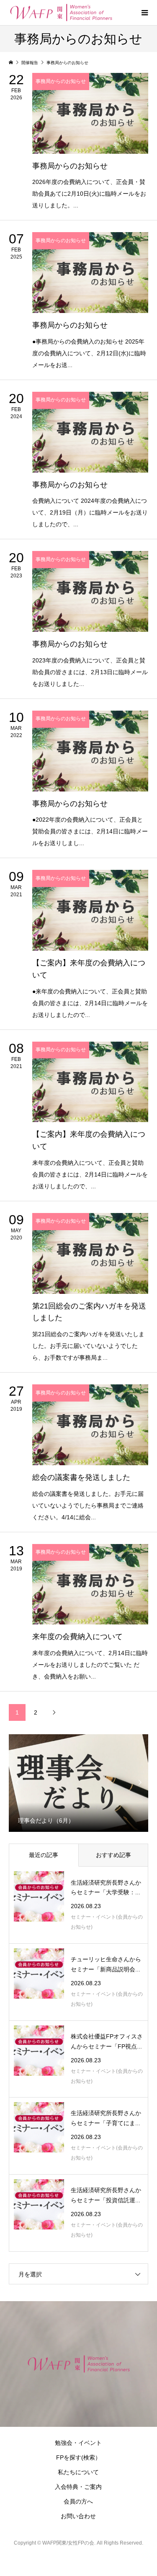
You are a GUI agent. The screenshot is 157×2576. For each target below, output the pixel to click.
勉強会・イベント (78, 2443)
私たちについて (78, 2472)
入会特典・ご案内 (78, 2487)
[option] (79, 1782)
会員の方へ (78, 2501)
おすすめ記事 (113, 1855)
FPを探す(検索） (78, 2457)
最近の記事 (44, 1855)
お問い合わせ (78, 2516)
